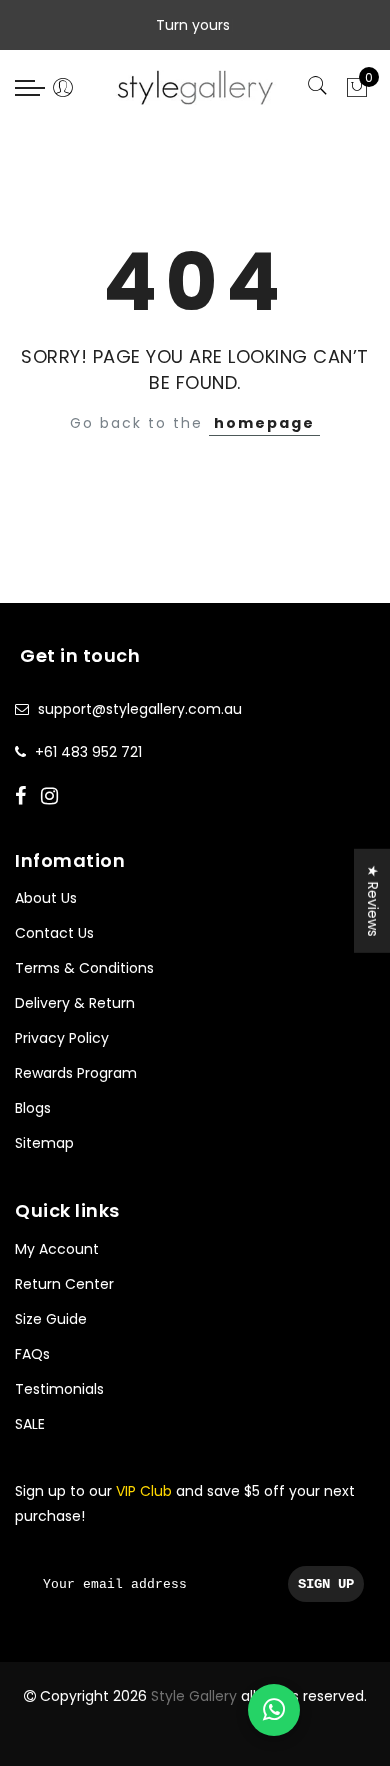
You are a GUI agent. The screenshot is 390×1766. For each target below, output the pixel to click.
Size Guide (51, 1319)
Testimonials (59, 1389)
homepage (264, 423)
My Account (57, 1249)
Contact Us (54, 933)
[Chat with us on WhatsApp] (274, 1710)
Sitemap (44, 1143)
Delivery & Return (75, 1003)
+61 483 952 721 (88, 752)
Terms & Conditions (84, 968)
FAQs (32, 1354)
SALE (30, 1424)
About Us (46, 898)
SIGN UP (326, 1584)
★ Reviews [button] (373, 901)
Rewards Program (76, 1073)
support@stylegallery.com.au (140, 709)
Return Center (64, 1284)
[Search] (319, 87)
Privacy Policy (62, 1038)
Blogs (33, 1108)
